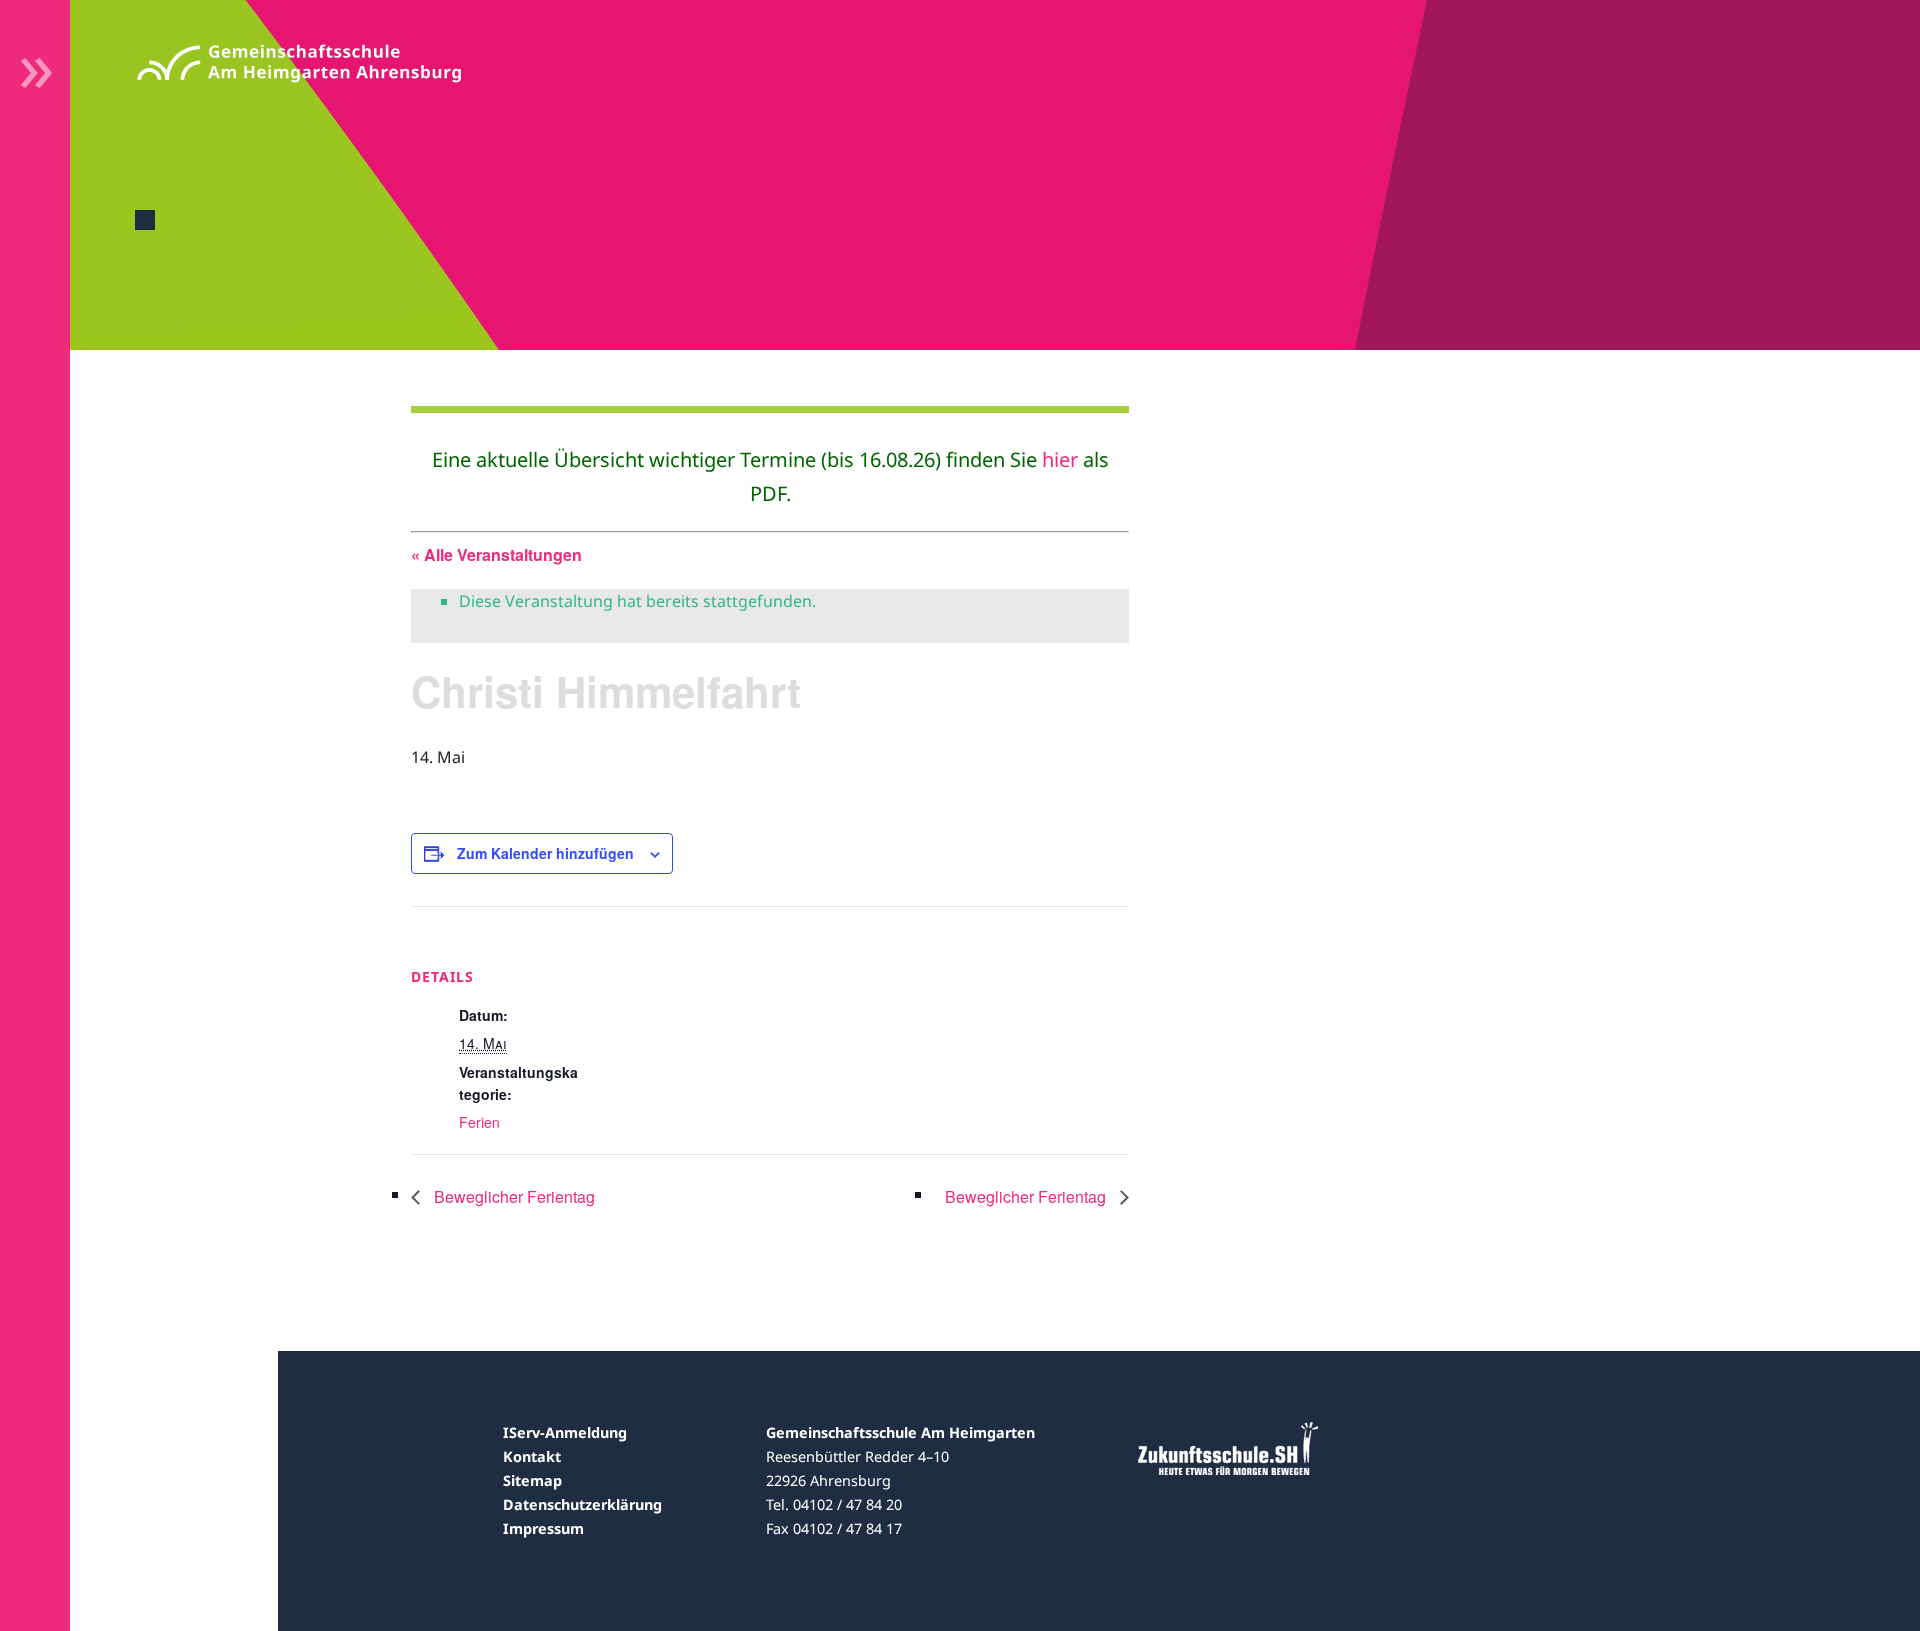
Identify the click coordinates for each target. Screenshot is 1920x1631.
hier (1060, 459)
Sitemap (532, 1480)
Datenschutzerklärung (582, 1504)
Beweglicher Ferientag (512, 1196)
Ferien (479, 1122)
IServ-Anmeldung (565, 1432)
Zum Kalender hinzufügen (545, 853)
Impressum (543, 1528)
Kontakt (532, 1456)
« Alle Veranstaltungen (496, 554)
